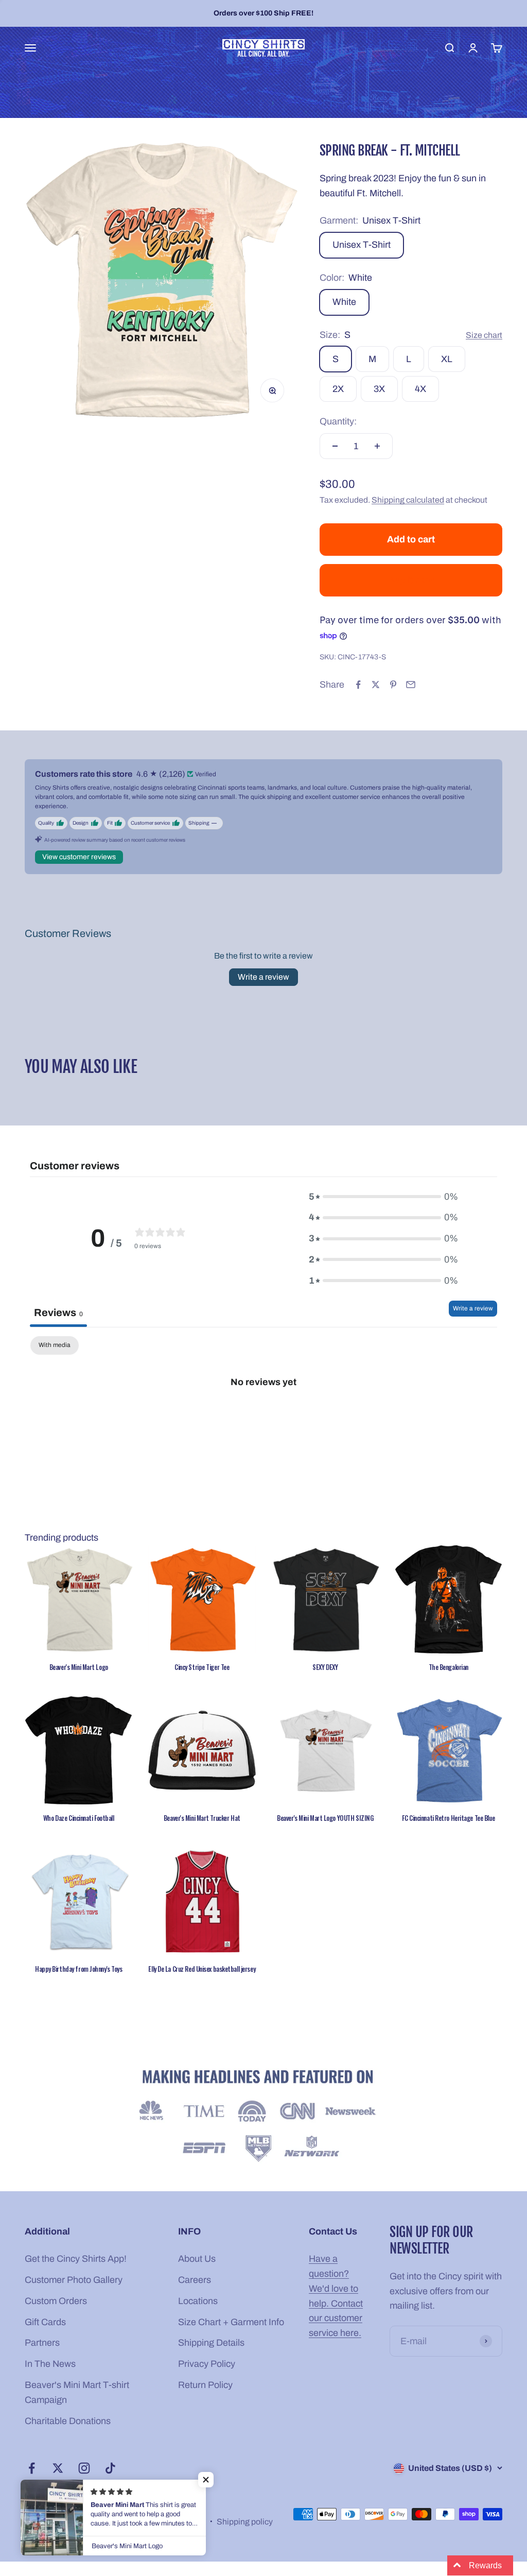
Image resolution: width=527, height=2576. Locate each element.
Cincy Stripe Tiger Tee (202, 1667)
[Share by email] (411, 685)
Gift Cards (45, 2322)
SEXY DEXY (325, 1667)
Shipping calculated (408, 500)
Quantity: (338, 421)
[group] (263, 2117)
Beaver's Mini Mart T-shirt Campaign (77, 2392)
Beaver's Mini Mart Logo (79, 1667)
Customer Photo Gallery (74, 2280)
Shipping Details (211, 2343)
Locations (198, 2301)
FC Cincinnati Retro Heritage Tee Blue (448, 1818)
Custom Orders (56, 2301)
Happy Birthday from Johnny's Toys (78, 1969)
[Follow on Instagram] (84, 2468)
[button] (206, 2480)
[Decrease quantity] (335, 446)
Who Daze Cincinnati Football (79, 1818)
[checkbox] (55, 1345)
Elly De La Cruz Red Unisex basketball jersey (202, 1969)
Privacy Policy (207, 2364)
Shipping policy (245, 2522)
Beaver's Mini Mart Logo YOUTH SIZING (325, 1818)
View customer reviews (79, 857)
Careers (195, 2280)
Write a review (263, 977)
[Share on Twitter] (376, 685)
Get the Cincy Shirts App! (76, 2259)
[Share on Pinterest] (393, 685)
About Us (197, 2259)
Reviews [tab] (58, 1312)
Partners (42, 2343)
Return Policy (205, 2385)
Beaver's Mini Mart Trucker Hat (202, 1818)
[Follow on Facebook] (32, 2468)
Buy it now (411, 580)
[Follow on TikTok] (110, 2468)
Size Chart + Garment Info (231, 2322)
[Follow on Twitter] (58, 2468)
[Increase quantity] (377, 446)
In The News (50, 2364)
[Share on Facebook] (358, 685)
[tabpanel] (263, 1416)
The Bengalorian (449, 1667)
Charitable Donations (68, 2421)
